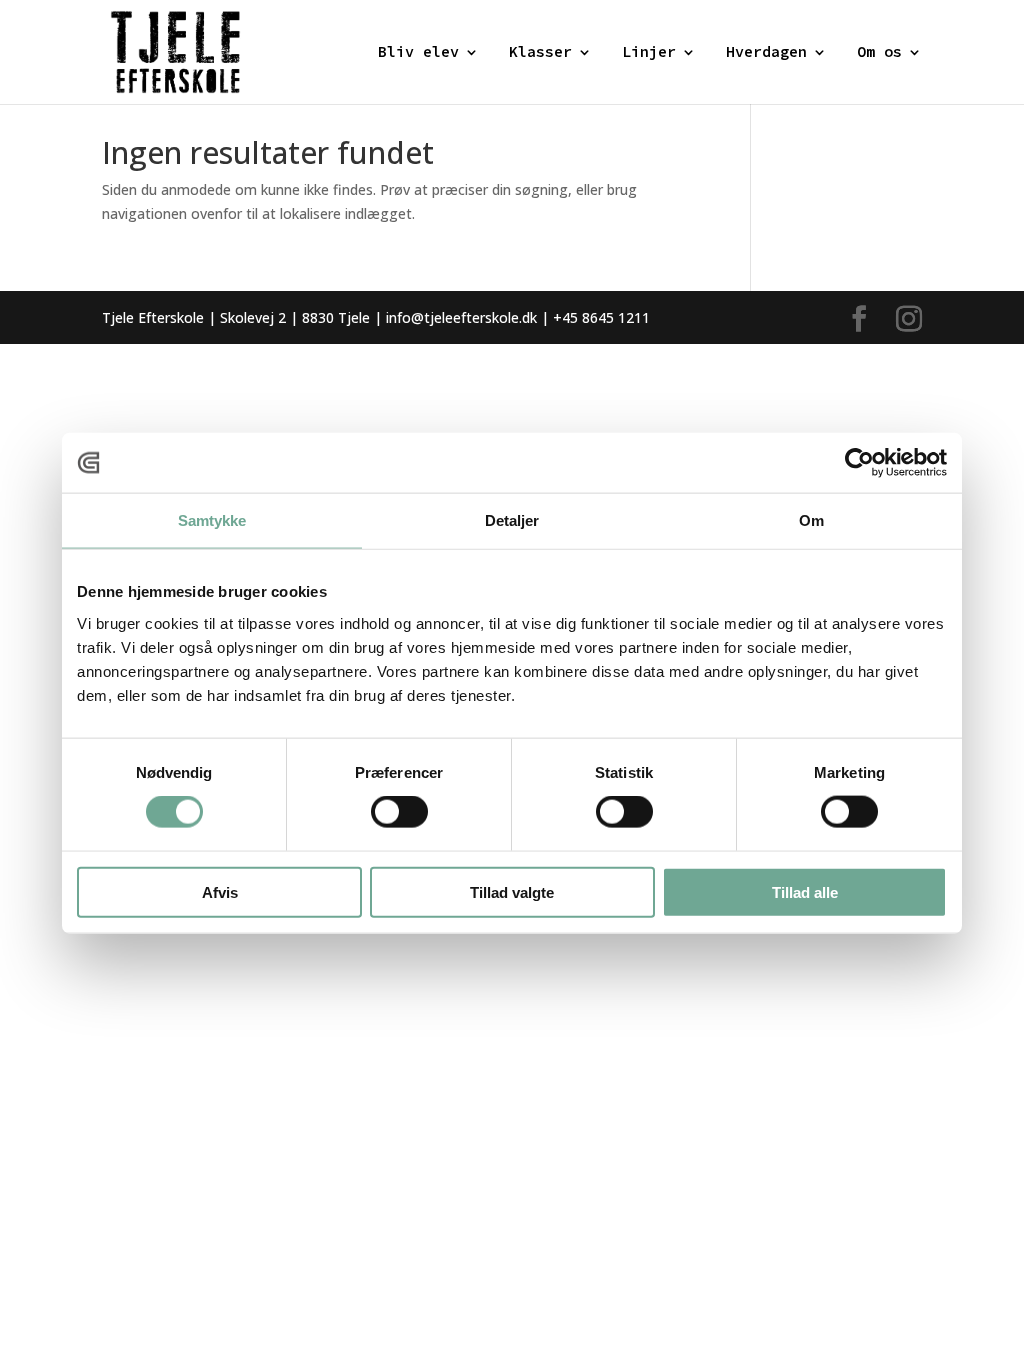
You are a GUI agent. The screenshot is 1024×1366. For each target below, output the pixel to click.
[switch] (399, 812)
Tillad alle (805, 891)
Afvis (220, 891)
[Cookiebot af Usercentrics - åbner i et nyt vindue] (859, 463)
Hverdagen (766, 53)
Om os (879, 53)
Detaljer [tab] (512, 520)
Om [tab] (811, 520)
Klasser (540, 53)
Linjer (649, 53)
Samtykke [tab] (212, 520)
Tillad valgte (512, 891)
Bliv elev (418, 53)
